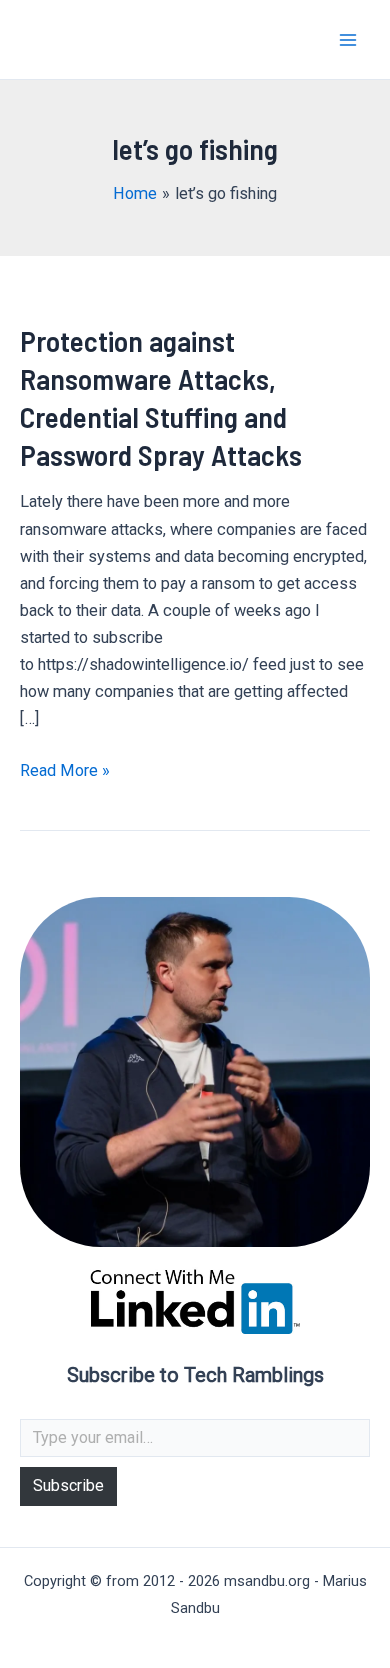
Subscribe (68, 1485)
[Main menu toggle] (347, 39)
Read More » (65, 772)
